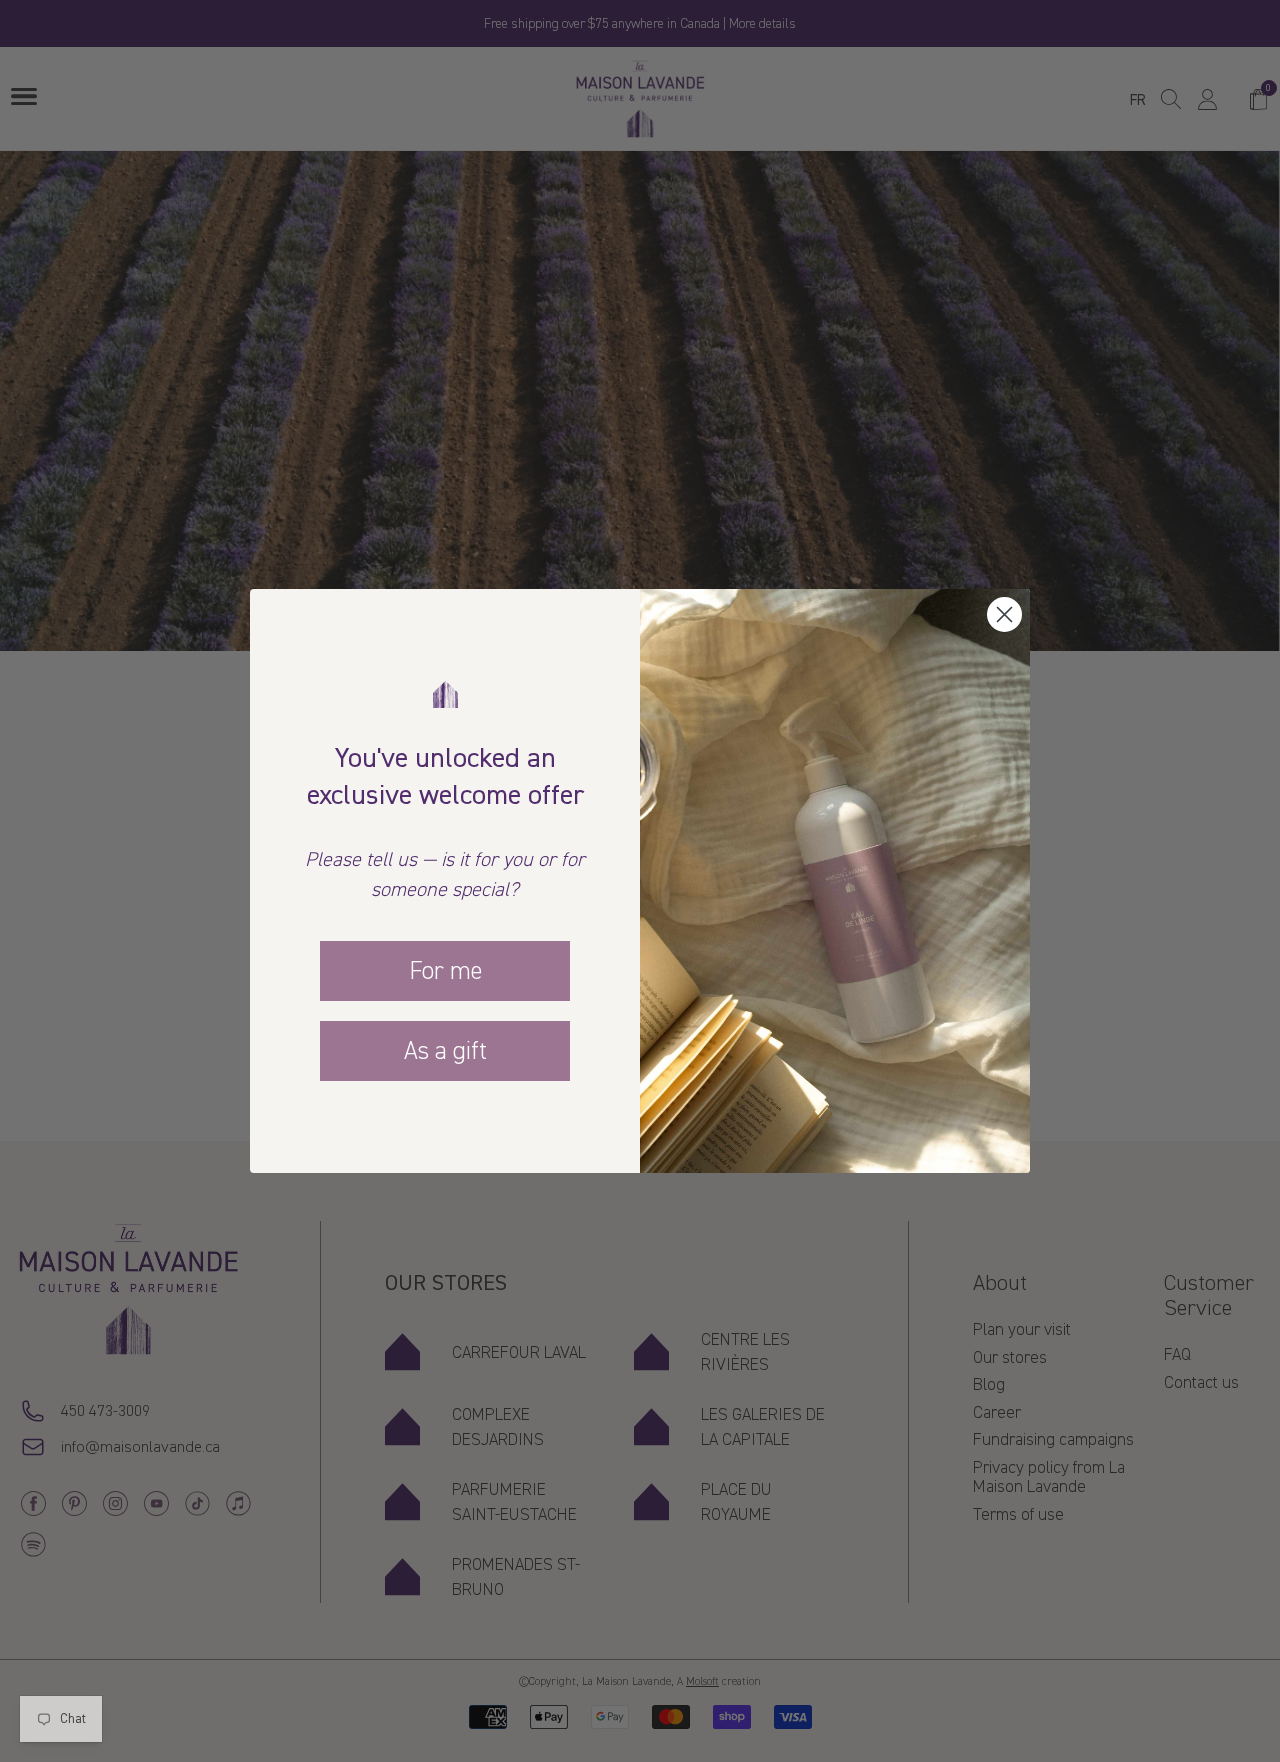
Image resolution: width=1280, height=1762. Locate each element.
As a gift (445, 1051)
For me (445, 971)
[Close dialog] (1004, 614)
